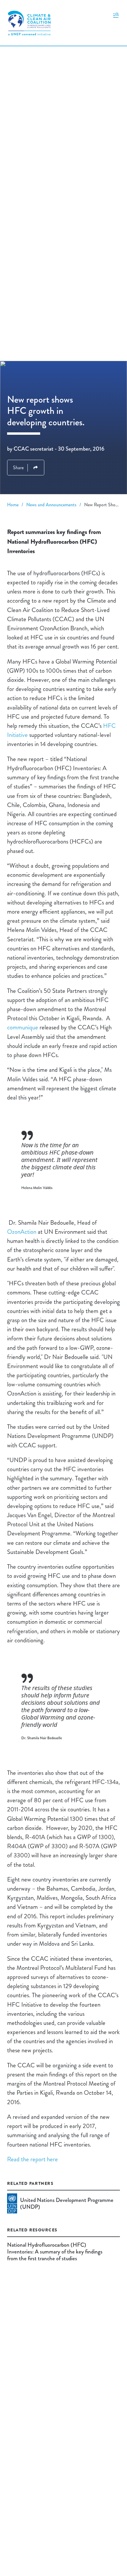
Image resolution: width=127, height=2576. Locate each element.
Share (18, 468)
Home (13, 505)
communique (23, 1027)
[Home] (29, 23)
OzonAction (22, 1232)
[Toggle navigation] (116, 15)
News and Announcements (51, 505)
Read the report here (32, 2159)
